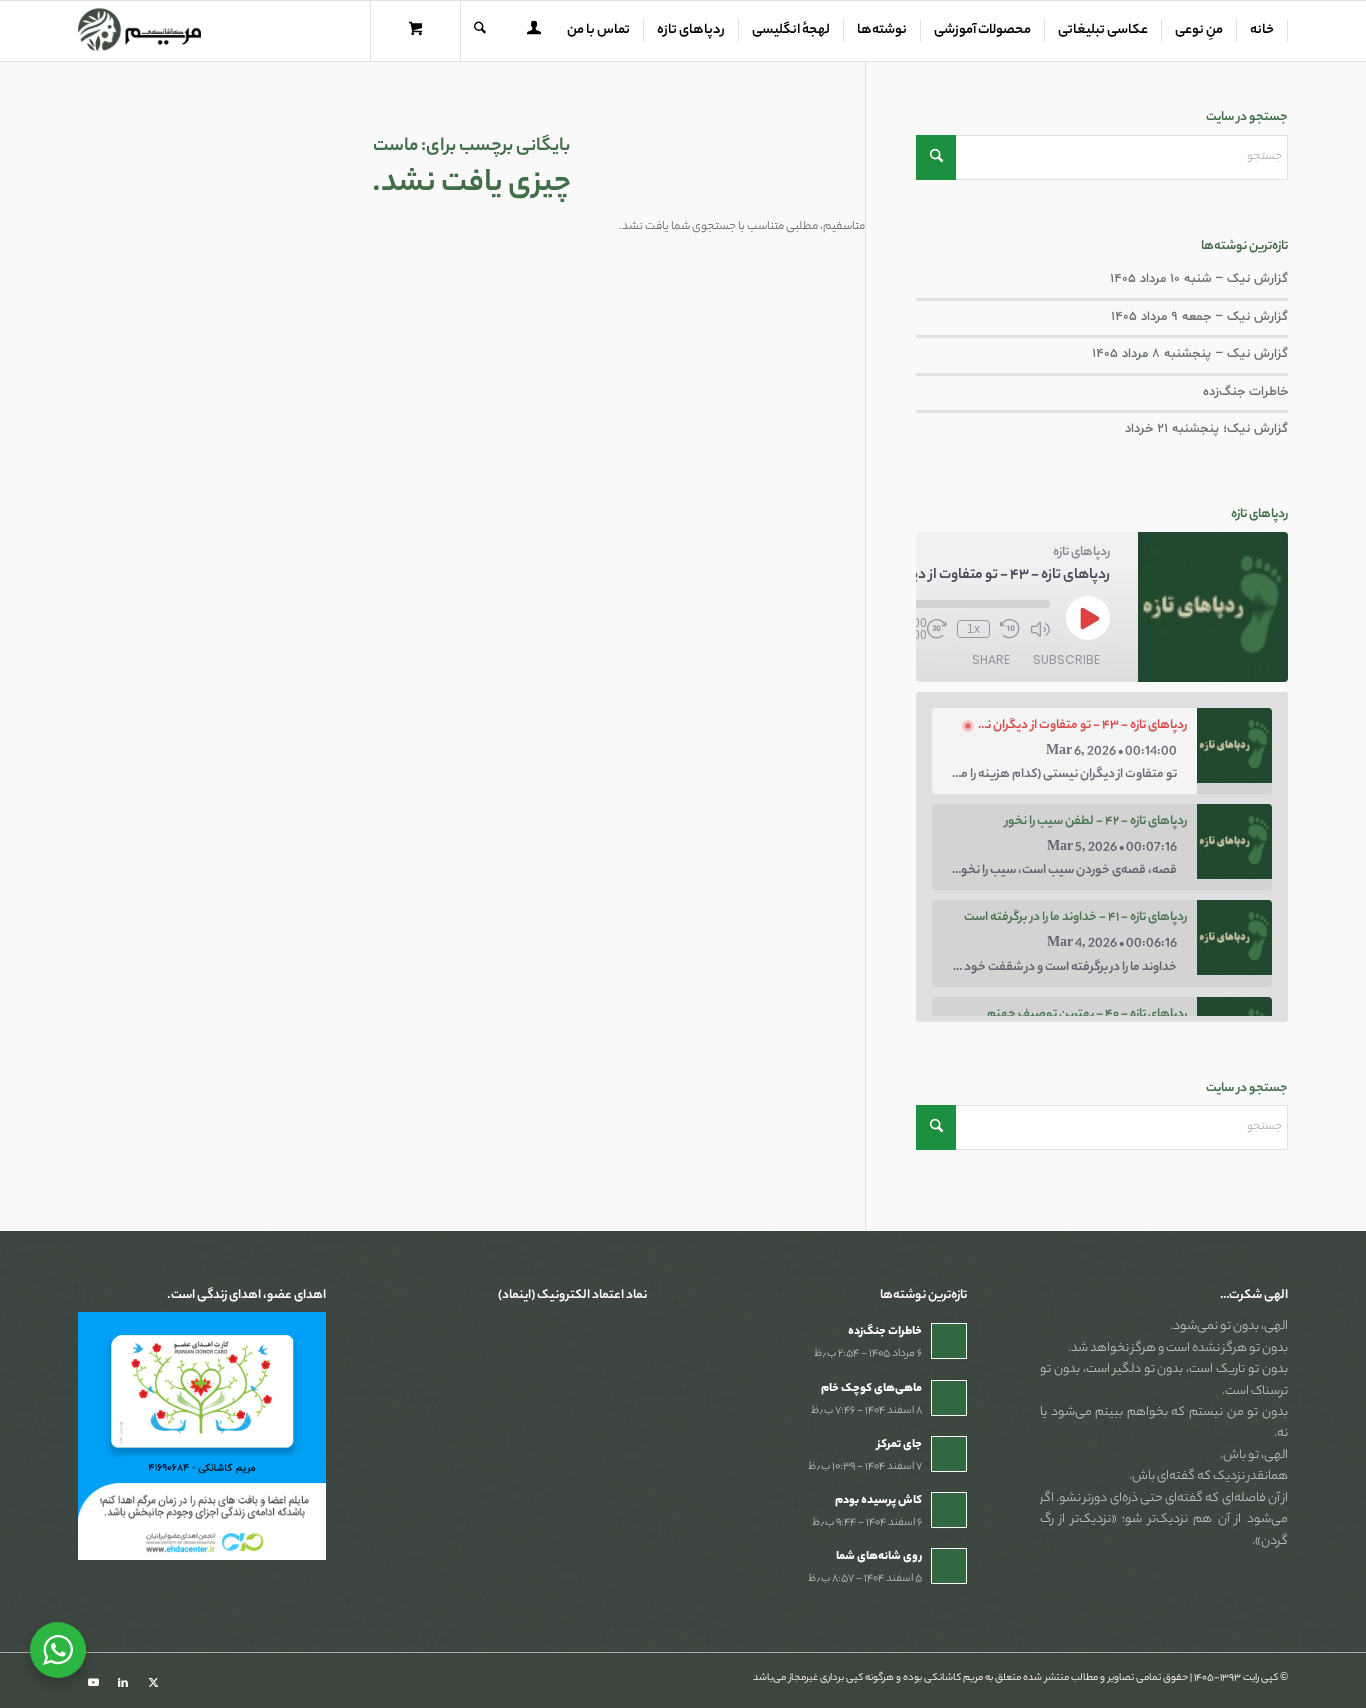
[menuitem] (1262, 31)
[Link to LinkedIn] (123, 1683)
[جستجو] (480, 31)
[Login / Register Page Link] (534, 33)
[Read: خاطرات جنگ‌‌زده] (949, 1341)
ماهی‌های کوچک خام (871, 1389)
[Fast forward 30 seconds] (937, 629)
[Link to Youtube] (93, 1683)
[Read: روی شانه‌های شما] (949, 1566)
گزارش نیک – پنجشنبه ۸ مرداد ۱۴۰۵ (1190, 354)
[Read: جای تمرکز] (949, 1454)
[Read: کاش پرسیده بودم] (949, 1510)
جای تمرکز (899, 1445)
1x (973, 629)
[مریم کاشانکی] (139, 31)
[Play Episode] (1088, 618)
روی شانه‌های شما (879, 1557)
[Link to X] (153, 1683)
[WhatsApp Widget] (58, 1650)
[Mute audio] (1040, 629)
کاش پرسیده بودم (878, 1501)
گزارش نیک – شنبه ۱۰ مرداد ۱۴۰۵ (1199, 279)
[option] (1102, 751)
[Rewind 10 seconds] (1010, 629)
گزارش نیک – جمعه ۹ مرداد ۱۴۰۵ (1199, 317)
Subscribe (1066, 659)
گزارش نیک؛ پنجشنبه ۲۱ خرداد (1206, 429)
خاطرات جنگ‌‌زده (1245, 392)
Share (991, 659)
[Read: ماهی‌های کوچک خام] (949, 1398)
